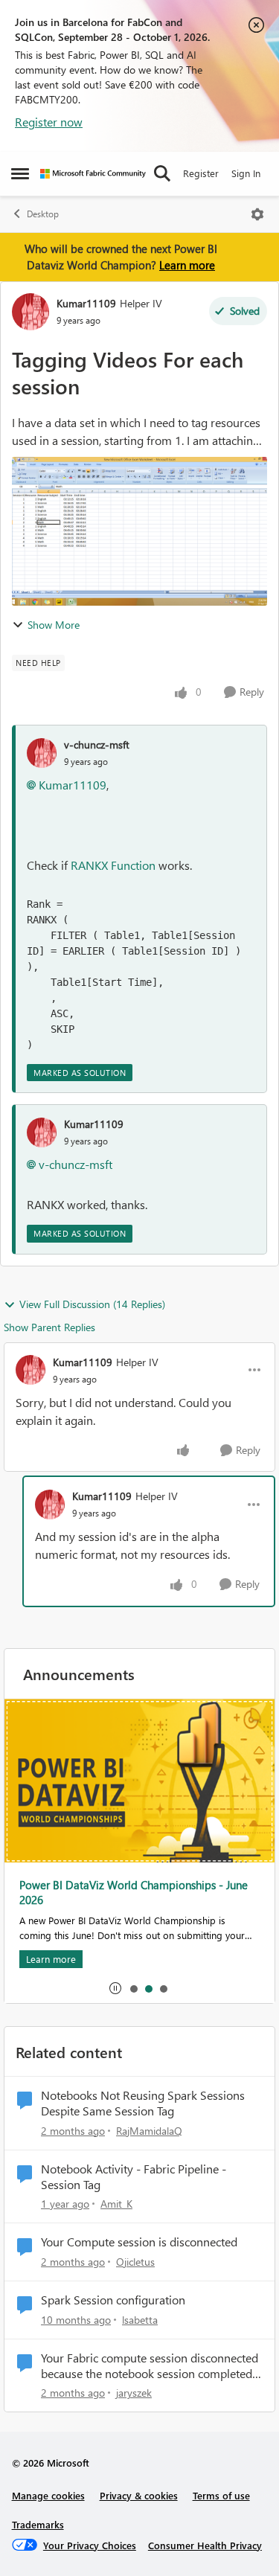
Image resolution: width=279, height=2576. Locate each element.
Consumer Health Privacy (205, 2545)
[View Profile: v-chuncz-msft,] (42, 753)
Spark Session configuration (113, 2300)
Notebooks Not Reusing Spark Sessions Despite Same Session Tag (143, 2103)
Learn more (187, 265)
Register (201, 173)
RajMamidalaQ (149, 2131)
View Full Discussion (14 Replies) (92, 1304)
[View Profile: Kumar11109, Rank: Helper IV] (31, 312)
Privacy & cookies (139, 2495)
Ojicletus (135, 2262)
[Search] (162, 173)
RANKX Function (113, 865)
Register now (49, 122)
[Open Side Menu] (20, 173)
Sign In (246, 173)
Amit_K (116, 2204)
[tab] (133, 1988)
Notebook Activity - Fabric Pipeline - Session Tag (134, 2177)
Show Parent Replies (49, 1327)
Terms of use (221, 2495)
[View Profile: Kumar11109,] (42, 1132)
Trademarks (38, 2524)
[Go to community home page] (93, 174)
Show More (54, 625)
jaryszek (134, 2393)
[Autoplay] (115, 1988)
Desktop (43, 214)
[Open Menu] (257, 214)
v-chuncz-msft (97, 744)
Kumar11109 (86, 303)
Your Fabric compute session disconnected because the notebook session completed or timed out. (150, 2366)
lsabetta (140, 2320)
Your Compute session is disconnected (139, 2242)
